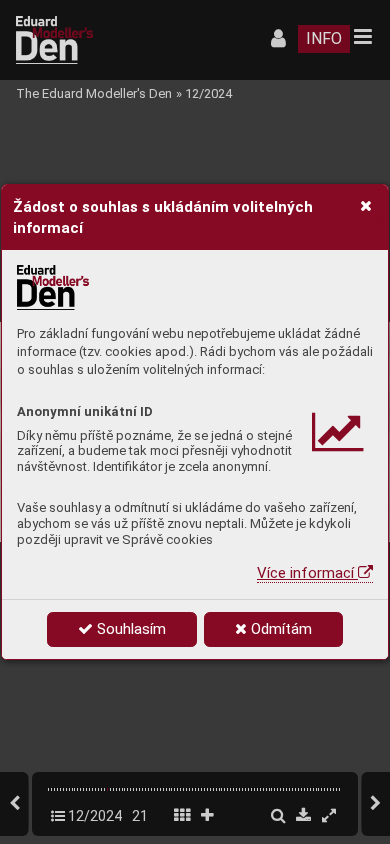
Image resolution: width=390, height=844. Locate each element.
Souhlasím (129, 629)
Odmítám (279, 629)
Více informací (307, 573)
